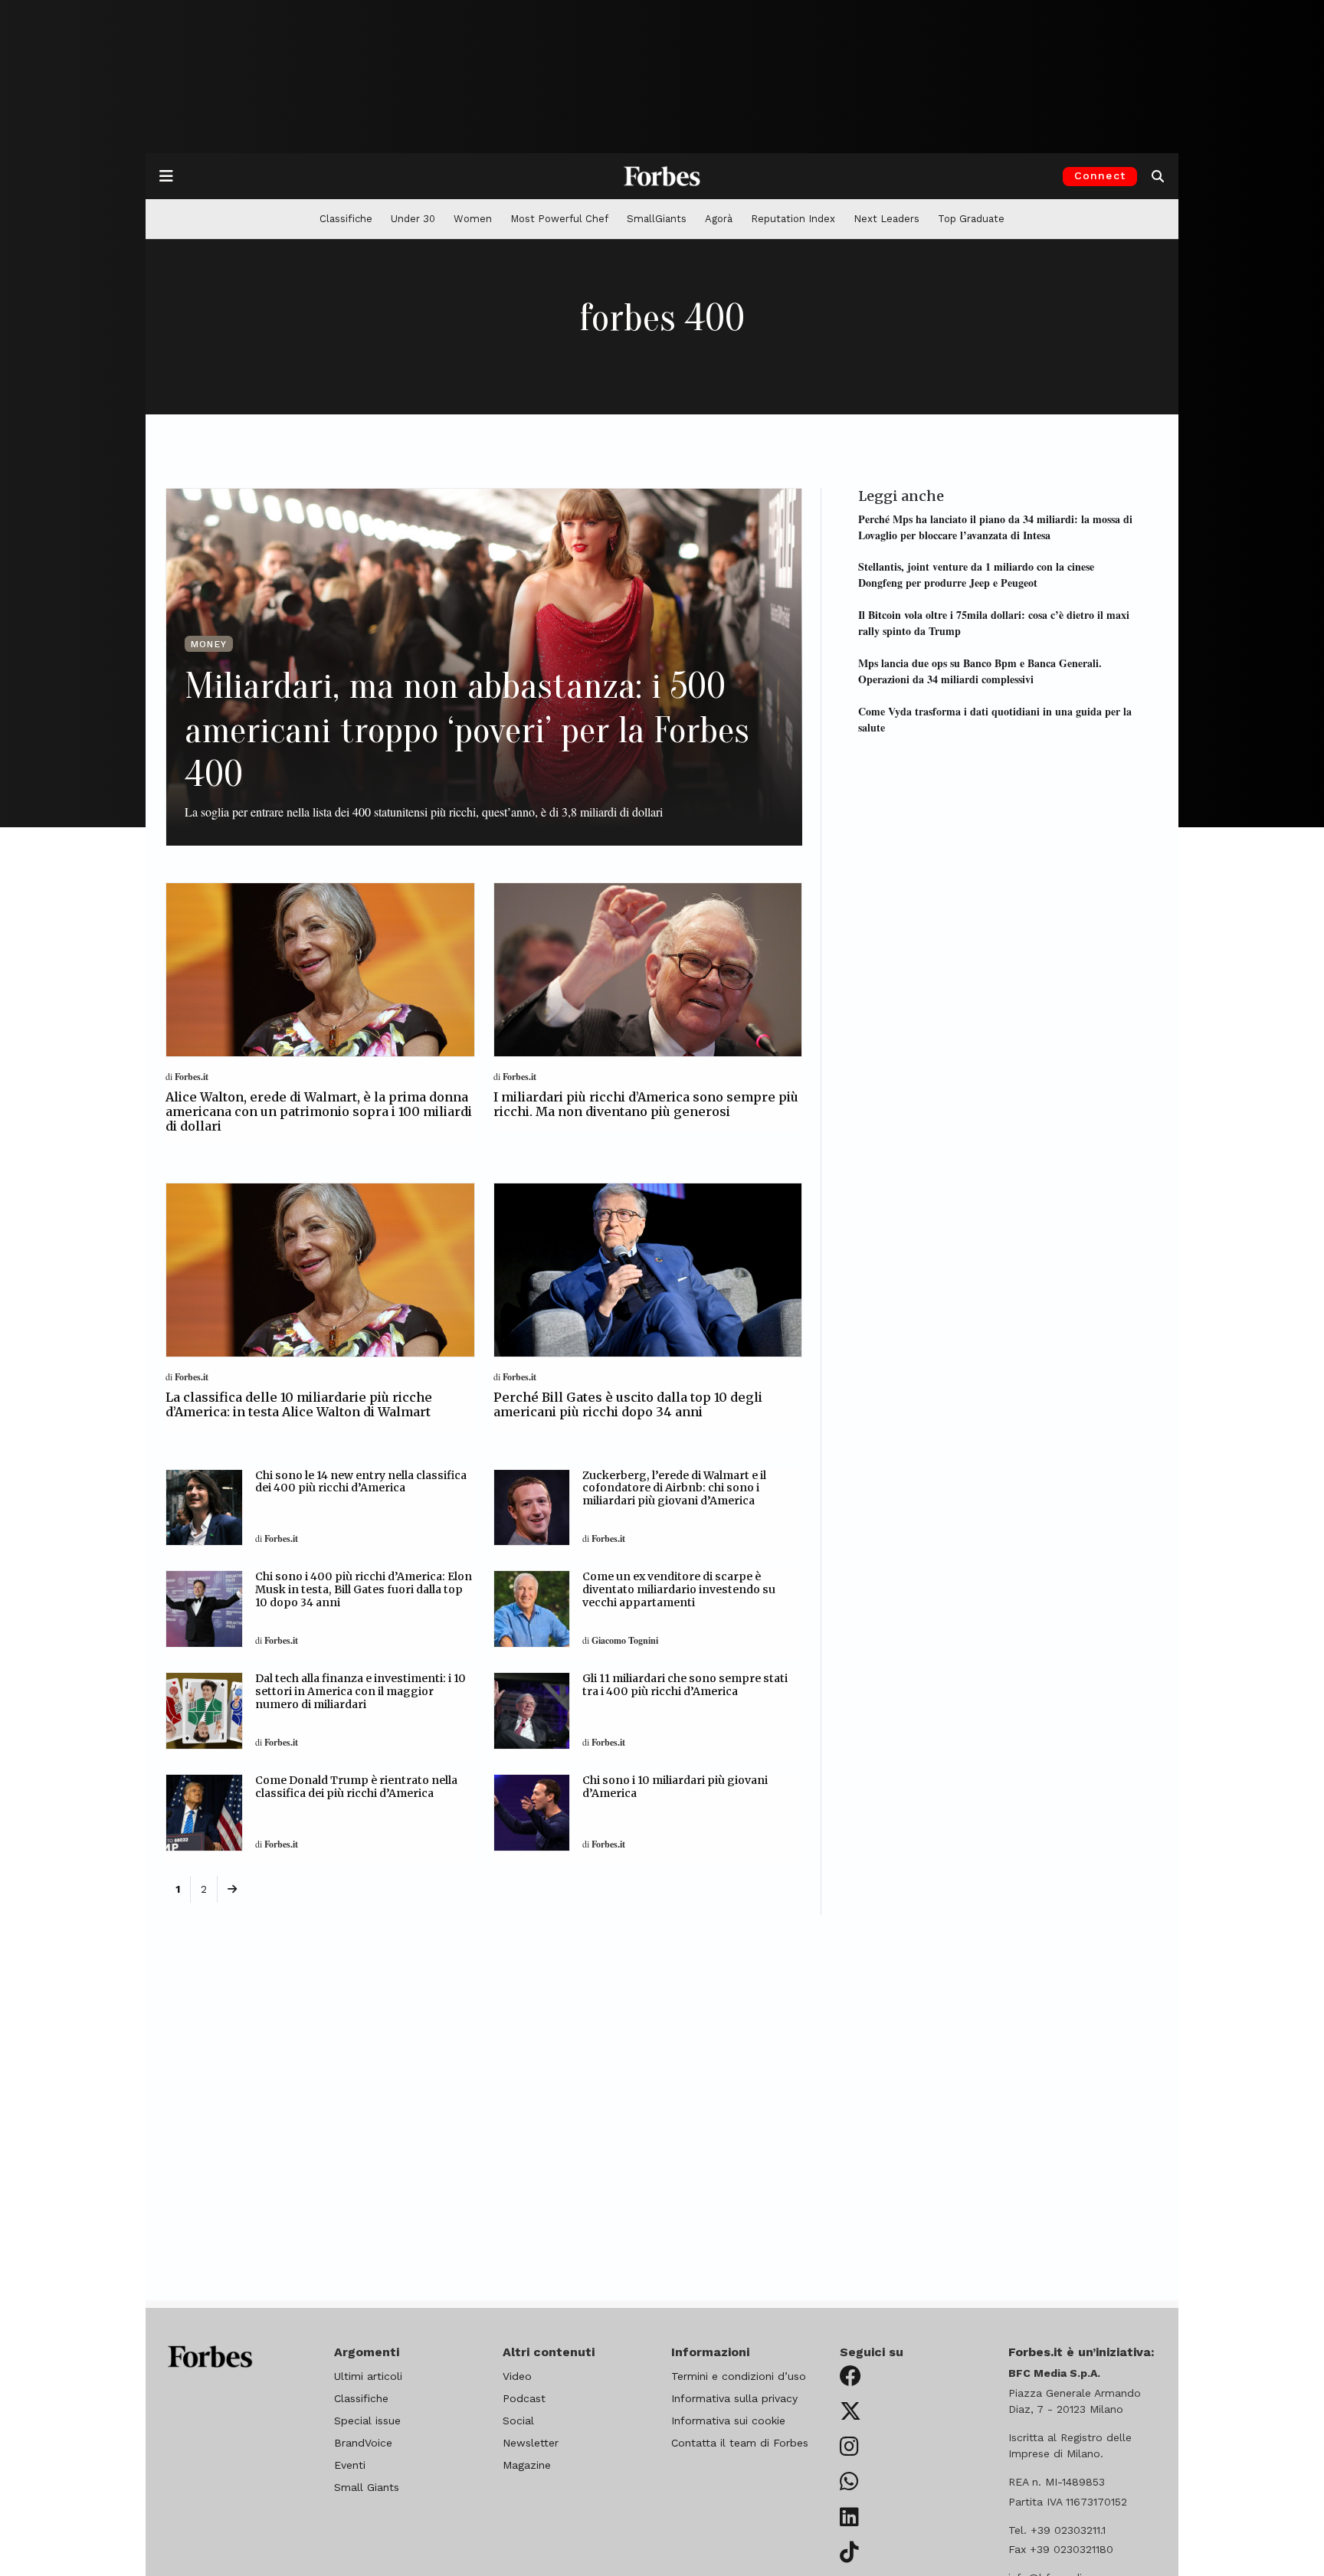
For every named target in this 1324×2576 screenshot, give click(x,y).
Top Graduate (971, 219)
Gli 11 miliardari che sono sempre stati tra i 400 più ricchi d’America (685, 1685)
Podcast (524, 2398)
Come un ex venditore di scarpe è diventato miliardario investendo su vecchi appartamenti (679, 1589)
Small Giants (367, 2487)
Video (517, 2376)
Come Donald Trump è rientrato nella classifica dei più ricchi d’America (356, 1787)
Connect (1100, 175)
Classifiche (346, 219)
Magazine (527, 2465)
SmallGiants (657, 219)
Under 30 (413, 219)
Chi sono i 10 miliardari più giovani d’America (675, 1787)
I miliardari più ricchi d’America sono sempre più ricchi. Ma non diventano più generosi (646, 1104)
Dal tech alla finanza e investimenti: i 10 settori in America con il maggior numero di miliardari (360, 1691)
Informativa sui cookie (728, 2421)
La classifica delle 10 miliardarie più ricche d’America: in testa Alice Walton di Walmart (299, 1404)
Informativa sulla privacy (734, 2398)
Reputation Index (793, 219)
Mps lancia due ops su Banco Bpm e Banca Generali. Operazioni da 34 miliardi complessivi (980, 670)
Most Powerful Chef (559, 219)
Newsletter (531, 2443)
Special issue (367, 2421)
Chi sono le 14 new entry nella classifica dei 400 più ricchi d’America (361, 1482)
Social (518, 2421)
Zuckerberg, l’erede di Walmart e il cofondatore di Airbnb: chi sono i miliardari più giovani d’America (674, 1488)
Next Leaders (886, 219)
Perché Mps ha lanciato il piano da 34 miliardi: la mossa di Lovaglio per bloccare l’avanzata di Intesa (995, 526)
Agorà (719, 219)
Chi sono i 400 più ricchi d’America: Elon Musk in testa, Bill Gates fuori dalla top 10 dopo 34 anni (364, 1589)
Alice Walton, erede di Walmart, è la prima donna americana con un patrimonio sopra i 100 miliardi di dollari (319, 1111)
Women (473, 219)
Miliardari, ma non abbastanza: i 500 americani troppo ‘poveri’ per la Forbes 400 (467, 730)
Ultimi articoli (368, 2376)
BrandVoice (363, 2443)
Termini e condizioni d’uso (739, 2376)
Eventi (350, 2465)
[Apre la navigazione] (166, 176)
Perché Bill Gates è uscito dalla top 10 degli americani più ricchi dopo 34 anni (628, 1404)
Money (209, 644)
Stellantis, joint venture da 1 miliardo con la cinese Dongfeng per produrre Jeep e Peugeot (976, 574)
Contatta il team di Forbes (740, 2443)
